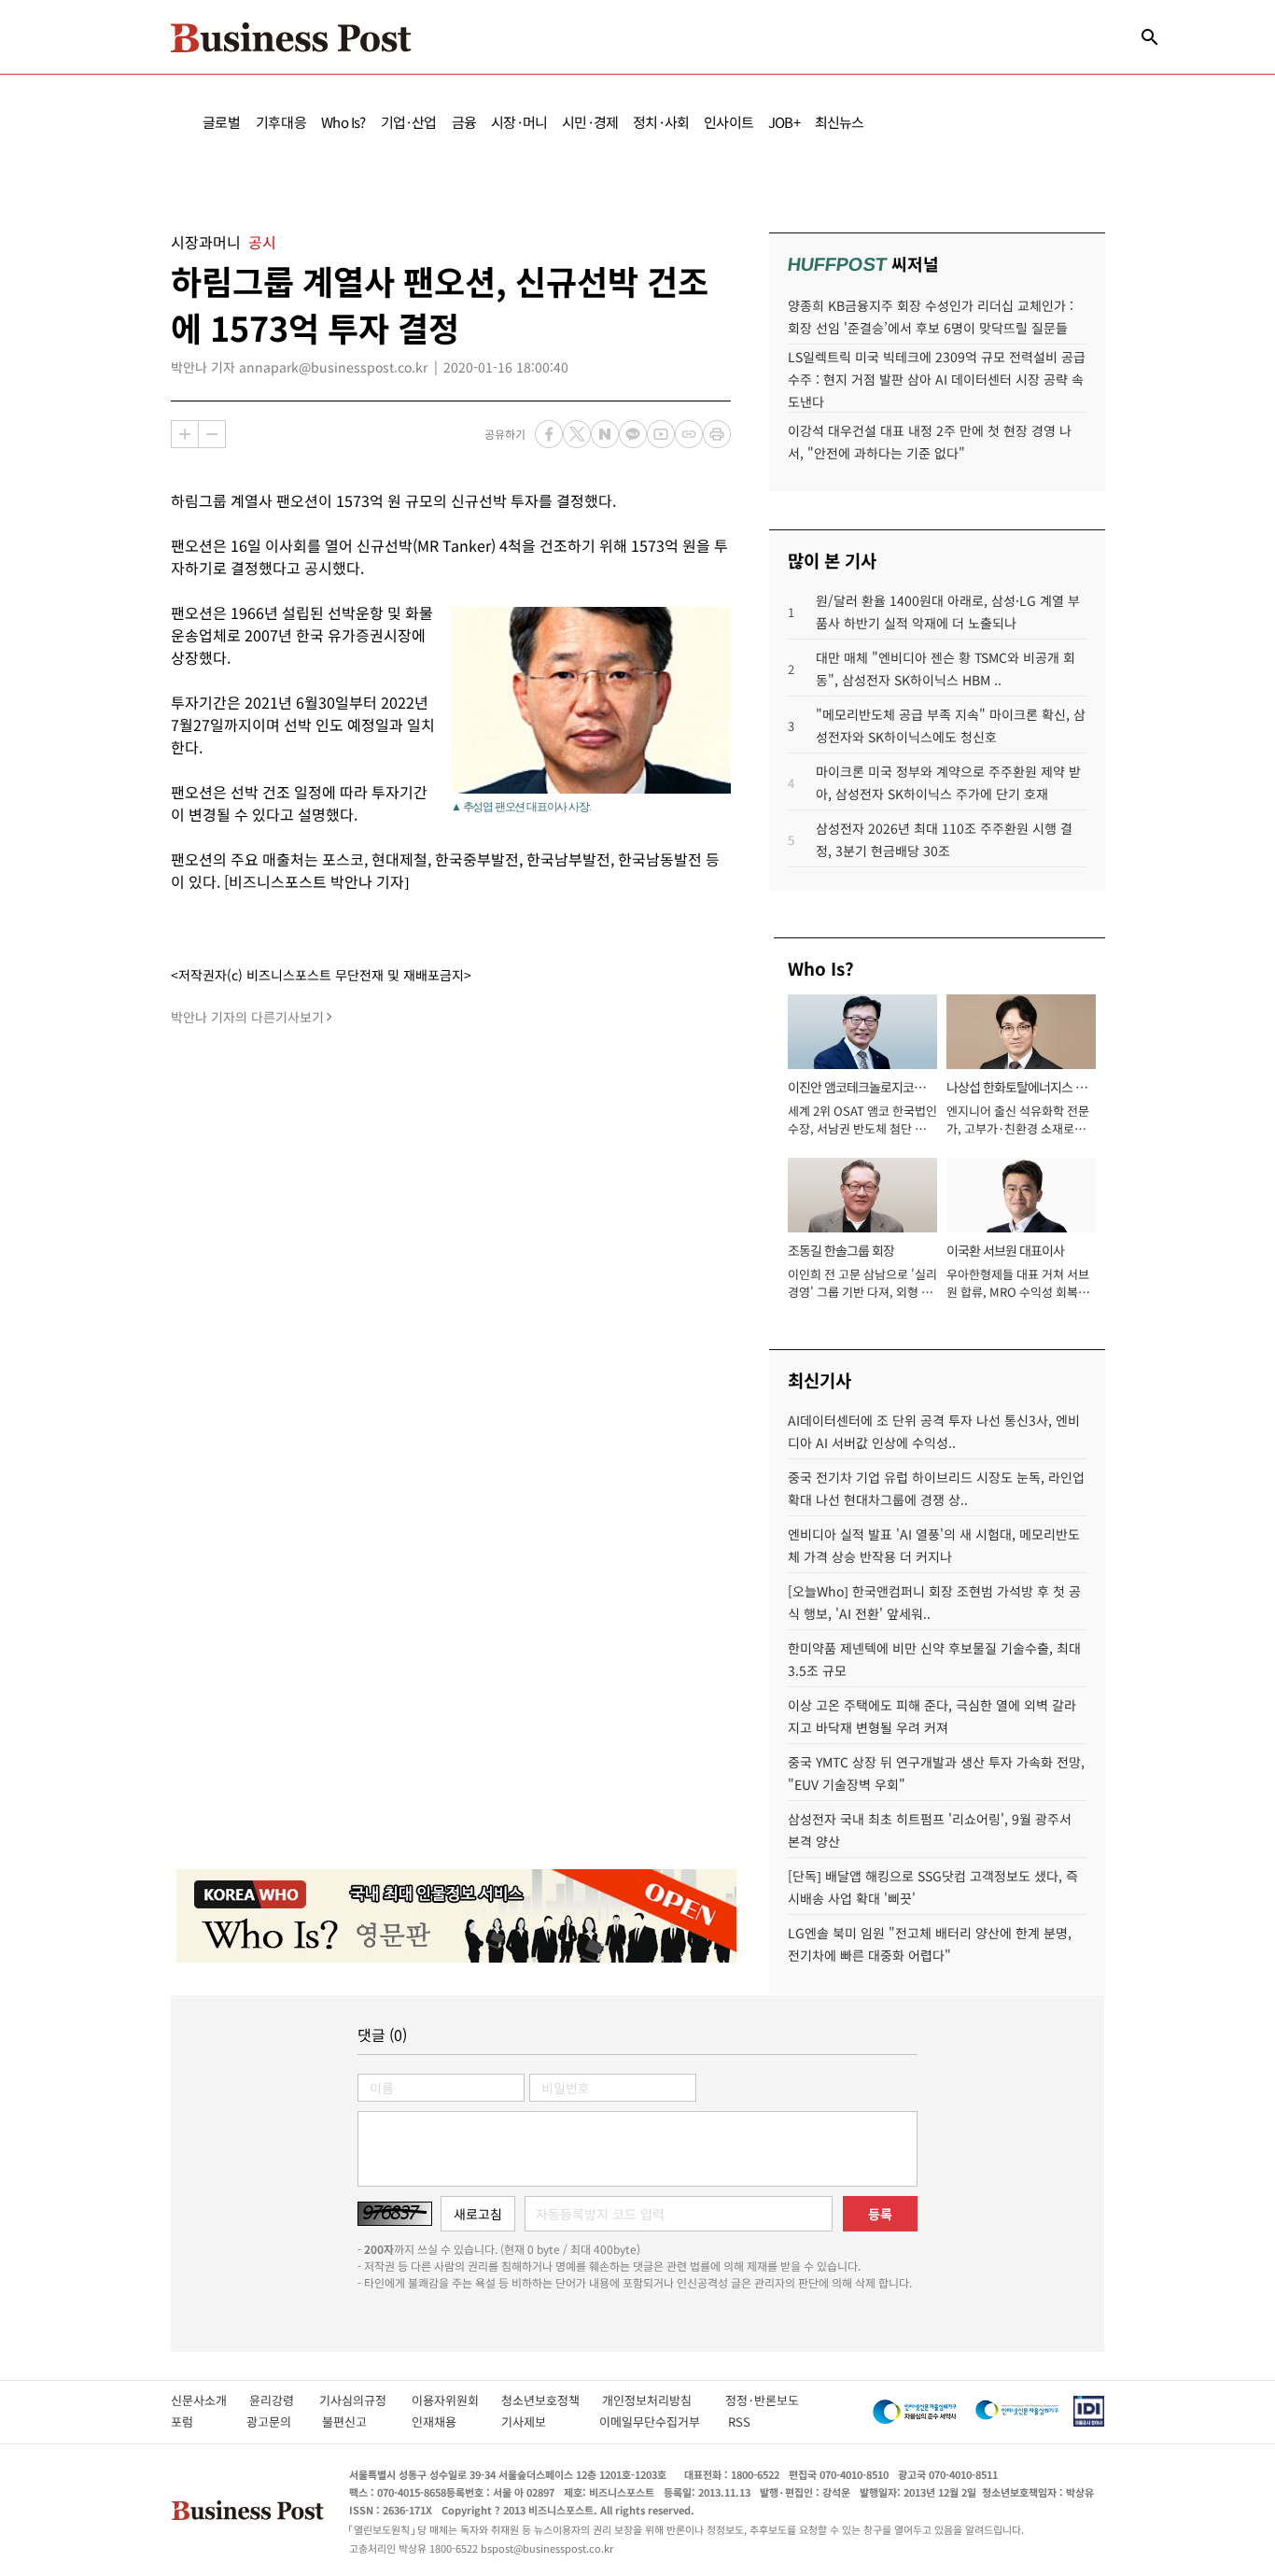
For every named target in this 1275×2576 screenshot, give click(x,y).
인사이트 (729, 122)
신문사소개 (210, 2400)
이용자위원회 (456, 2400)
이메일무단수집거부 (654, 2421)
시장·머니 (519, 122)
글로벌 (222, 122)
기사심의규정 (365, 2400)
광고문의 (274, 2421)
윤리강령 (284, 2400)
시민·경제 (590, 122)
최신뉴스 (840, 122)
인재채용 (447, 2421)
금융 (464, 122)
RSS (739, 2421)
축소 (212, 434)
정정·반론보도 (762, 2400)
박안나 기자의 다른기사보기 (247, 1017)
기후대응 (281, 122)
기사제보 (540, 2421)
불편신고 (357, 2421)
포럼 (199, 2421)
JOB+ (784, 122)
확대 (185, 434)
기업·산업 (409, 122)
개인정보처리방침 (664, 2400)
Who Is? (343, 122)
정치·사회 (661, 122)
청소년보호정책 (552, 2400)
